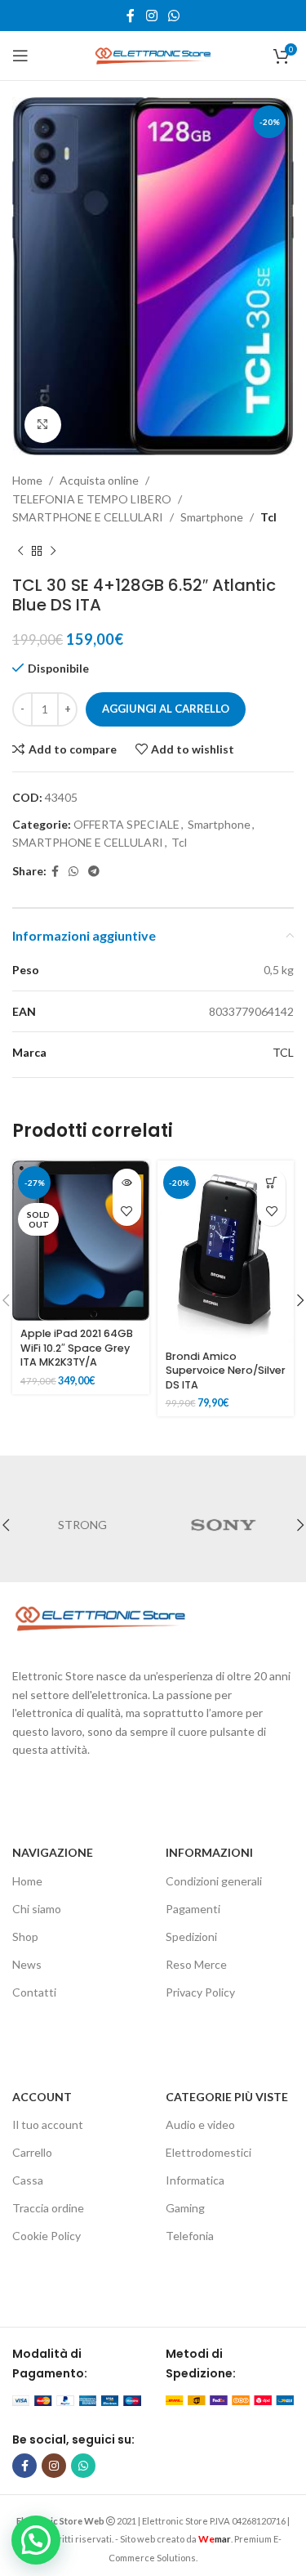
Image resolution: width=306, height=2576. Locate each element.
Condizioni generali (214, 1881)
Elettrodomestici (208, 2152)
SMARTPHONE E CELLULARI (88, 517)
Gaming (185, 2208)
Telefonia (190, 2236)
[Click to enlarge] (43, 425)
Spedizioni (191, 1936)
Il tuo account (48, 2124)
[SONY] (224, 1525)
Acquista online (99, 480)
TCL (283, 1052)
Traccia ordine (48, 2208)
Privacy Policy (200, 1992)
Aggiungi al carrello (166, 709)
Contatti (34, 1992)
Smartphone (212, 517)
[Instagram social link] (151, 16)
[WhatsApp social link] (173, 16)
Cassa (28, 2180)
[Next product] (53, 551)
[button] (271, 1183)
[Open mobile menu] (20, 56)
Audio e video (200, 2124)
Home (27, 480)
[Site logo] (153, 54)
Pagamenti (193, 1909)
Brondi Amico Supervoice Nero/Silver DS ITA (226, 1371)
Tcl (268, 517)
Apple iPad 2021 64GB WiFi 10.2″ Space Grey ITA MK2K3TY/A (77, 1348)
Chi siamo (37, 1909)
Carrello (32, 2152)
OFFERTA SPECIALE (126, 824)
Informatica (195, 2180)
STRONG (82, 1525)
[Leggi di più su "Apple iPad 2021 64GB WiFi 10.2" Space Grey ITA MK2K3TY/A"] (127, 1183)
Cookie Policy (47, 2236)
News (27, 1964)
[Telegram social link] (94, 872)
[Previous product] (20, 551)
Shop (25, 1936)
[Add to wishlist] (127, 1212)
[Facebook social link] (131, 16)
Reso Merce (196, 1964)
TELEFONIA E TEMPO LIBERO (92, 499)
